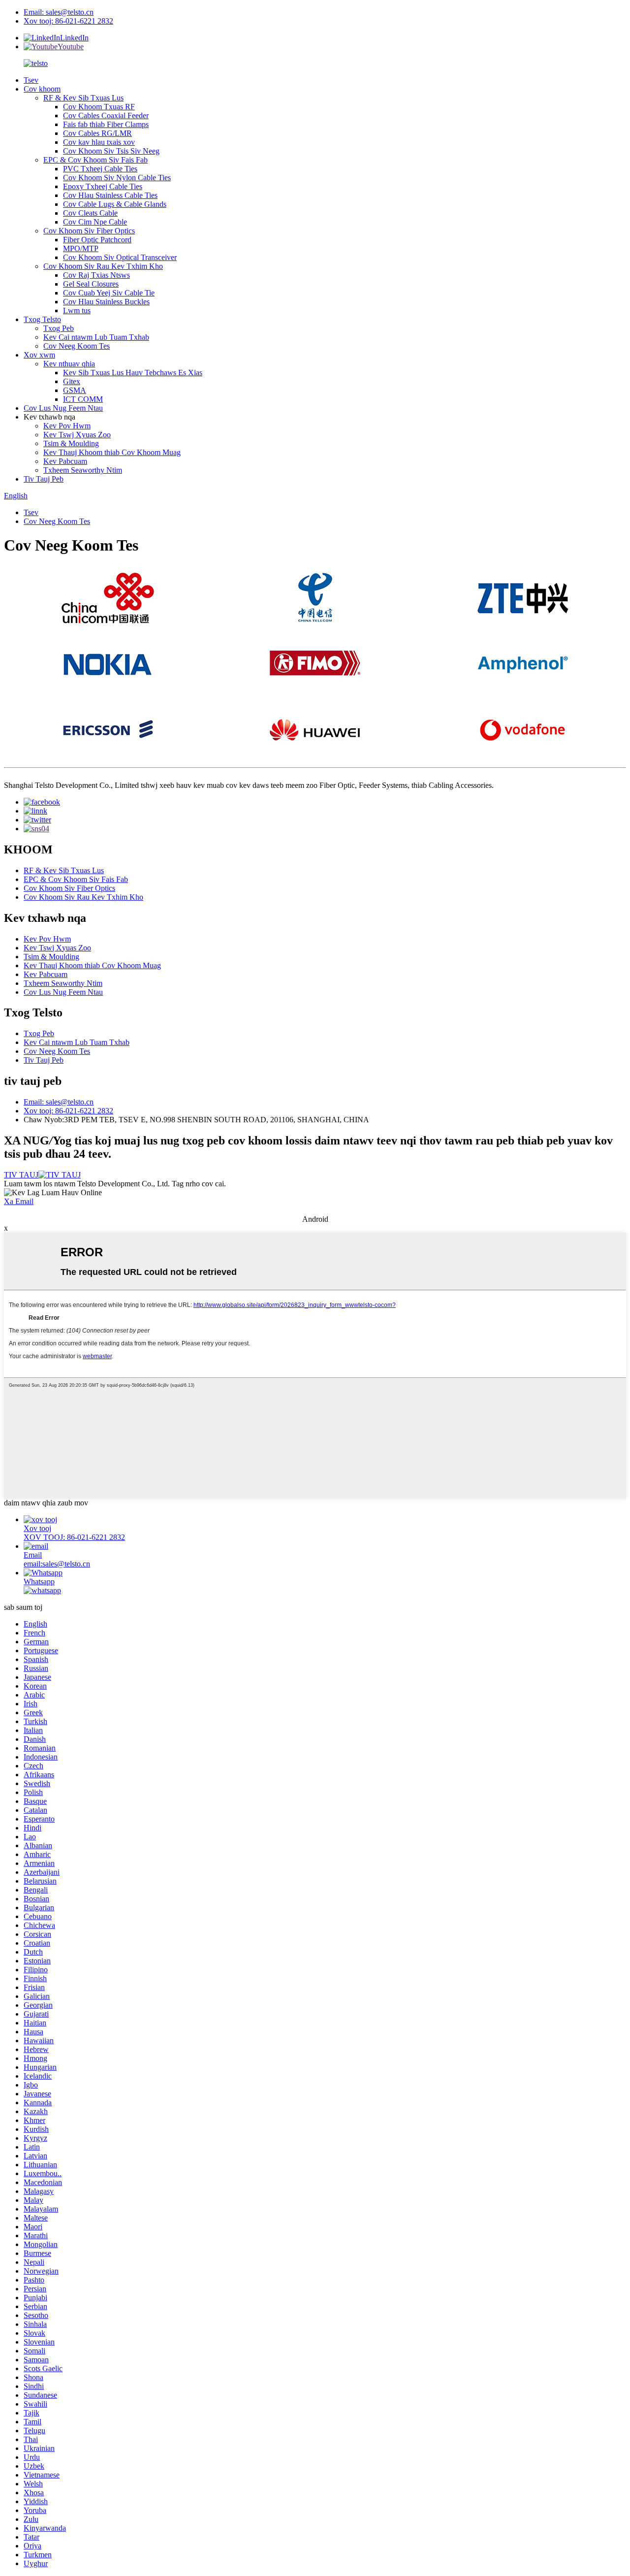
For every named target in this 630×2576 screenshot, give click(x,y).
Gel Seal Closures (91, 284)
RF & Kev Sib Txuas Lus (83, 98)
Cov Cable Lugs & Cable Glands (115, 204)
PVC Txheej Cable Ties (100, 169)
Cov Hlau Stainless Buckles (106, 302)
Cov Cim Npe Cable (95, 222)
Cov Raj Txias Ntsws (96, 275)
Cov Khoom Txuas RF (99, 107)
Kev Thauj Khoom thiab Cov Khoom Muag (112, 452)
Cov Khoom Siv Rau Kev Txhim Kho (103, 266)
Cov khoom (42, 89)
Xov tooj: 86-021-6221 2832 (68, 21)
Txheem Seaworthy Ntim (83, 470)
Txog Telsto (42, 319)
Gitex (72, 381)
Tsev (31, 80)
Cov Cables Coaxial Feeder (106, 115)
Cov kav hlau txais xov (99, 142)
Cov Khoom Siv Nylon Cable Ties (117, 178)
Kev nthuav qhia (69, 364)
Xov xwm (39, 355)
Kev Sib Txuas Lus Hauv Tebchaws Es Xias (133, 373)
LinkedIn (74, 38)
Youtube (71, 47)
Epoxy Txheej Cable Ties (103, 186)
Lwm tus (77, 310)
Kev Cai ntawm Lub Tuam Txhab (96, 337)
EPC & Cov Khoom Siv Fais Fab (95, 160)
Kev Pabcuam (65, 461)
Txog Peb (59, 328)
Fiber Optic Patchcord (97, 240)
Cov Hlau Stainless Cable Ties (110, 195)
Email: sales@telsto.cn (59, 12)
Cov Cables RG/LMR (97, 133)
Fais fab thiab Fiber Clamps (106, 124)
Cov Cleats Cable (90, 213)
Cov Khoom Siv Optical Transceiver (120, 257)
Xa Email (19, 1201)
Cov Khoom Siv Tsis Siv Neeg (111, 151)
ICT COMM (83, 399)
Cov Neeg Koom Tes (77, 346)
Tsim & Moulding (71, 443)
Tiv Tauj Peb (44, 479)
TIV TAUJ (21, 1175)
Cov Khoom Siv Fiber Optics (89, 231)
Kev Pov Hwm (67, 426)
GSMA (75, 390)
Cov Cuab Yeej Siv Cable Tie (109, 293)
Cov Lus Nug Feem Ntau (63, 408)
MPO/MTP (81, 248)
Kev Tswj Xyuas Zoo (77, 435)
